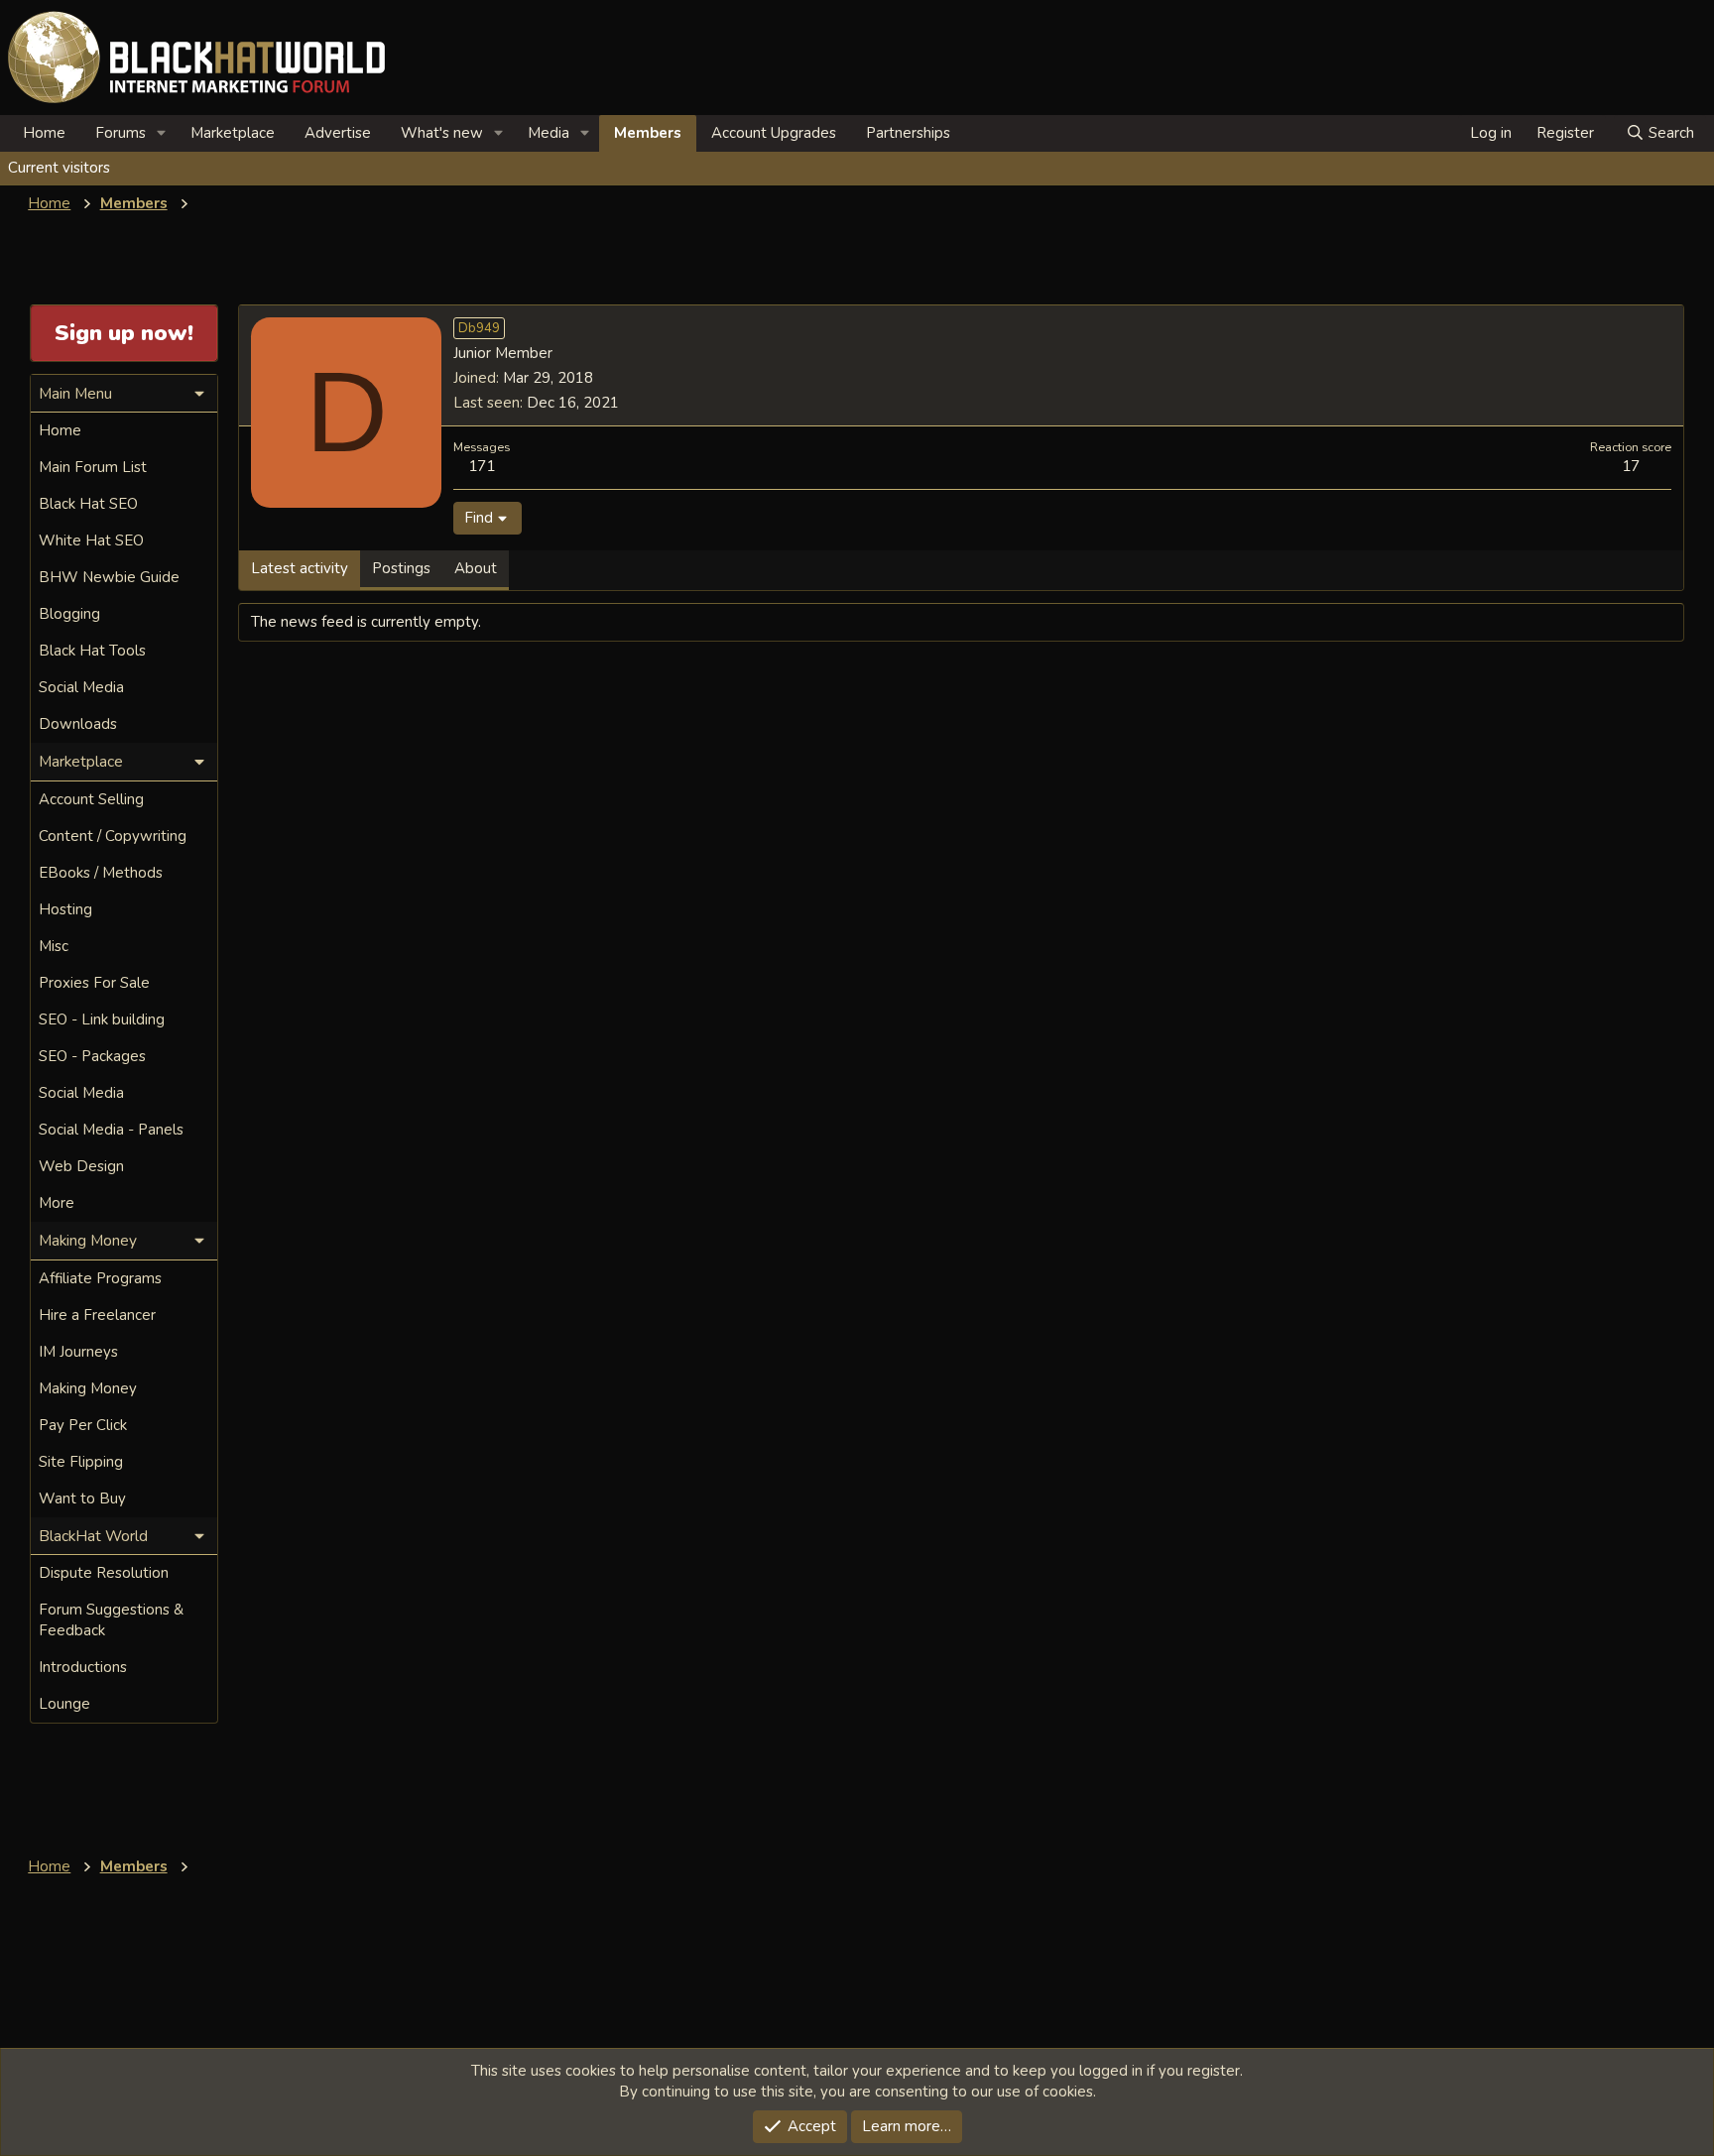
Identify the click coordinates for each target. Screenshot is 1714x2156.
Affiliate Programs (100, 1278)
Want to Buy (82, 1498)
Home (44, 133)
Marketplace (233, 133)
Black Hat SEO (88, 504)
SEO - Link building (102, 1019)
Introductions (83, 1667)
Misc (54, 946)
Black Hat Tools (92, 651)
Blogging (69, 614)
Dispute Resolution (104, 1573)
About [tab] (476, 568)
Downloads (78, 724)
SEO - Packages (92, 1056)
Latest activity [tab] (300, 568)
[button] (162, 133)
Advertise (338, 133)
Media (549, 133)
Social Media (81, 687)
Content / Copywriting (113, 836)
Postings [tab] (401, 568)
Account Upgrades (774, 133)
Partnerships (908, 133)
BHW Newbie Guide (109, 577)
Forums (121, 133)
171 (482, 466)
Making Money (88, 1388)
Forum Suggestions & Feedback (111, 1620)
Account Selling (91, 799)
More (57, 1203)
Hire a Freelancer (97, 1315)
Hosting (65, 909)
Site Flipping (81, 1462)
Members (648, 133)
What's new (442, 133)
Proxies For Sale (94, 983)
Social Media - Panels (111, 1130)
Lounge (64, 1704)
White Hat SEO (91, 540)
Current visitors (59, 168)
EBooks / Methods (101, 873)
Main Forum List (93, 467)
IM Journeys (78, 1352)
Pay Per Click (83, 1425)
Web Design (81, 1166)
